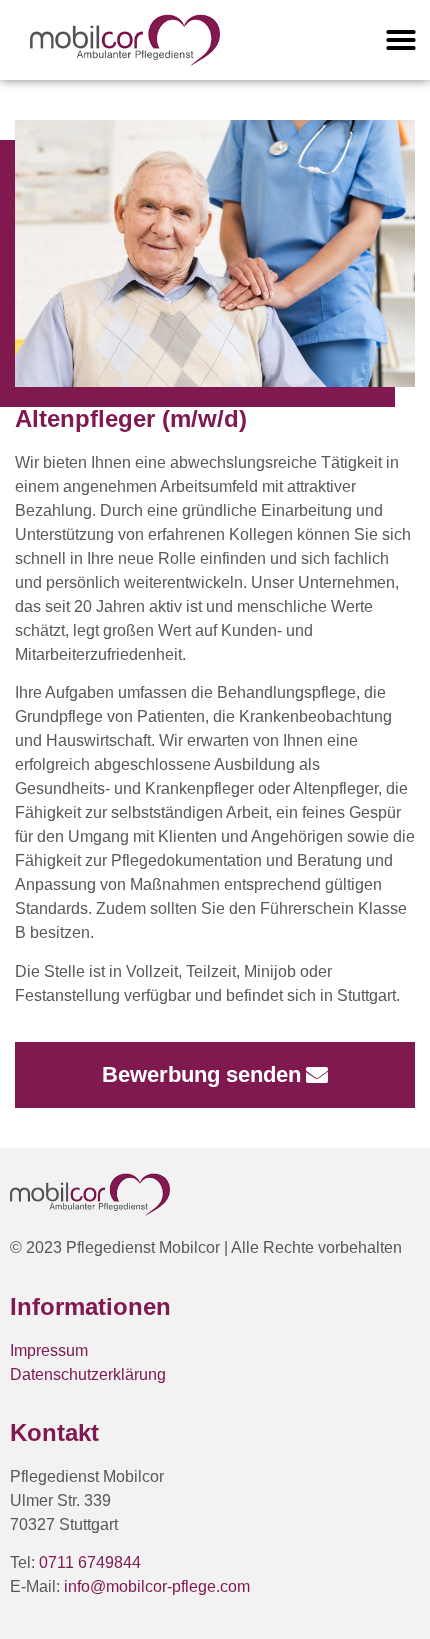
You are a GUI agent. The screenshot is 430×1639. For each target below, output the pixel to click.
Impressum (49, 1350)
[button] (401, 40)
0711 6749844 (90, 1562)
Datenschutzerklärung (88, 1374)
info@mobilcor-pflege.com (157, 1586)
